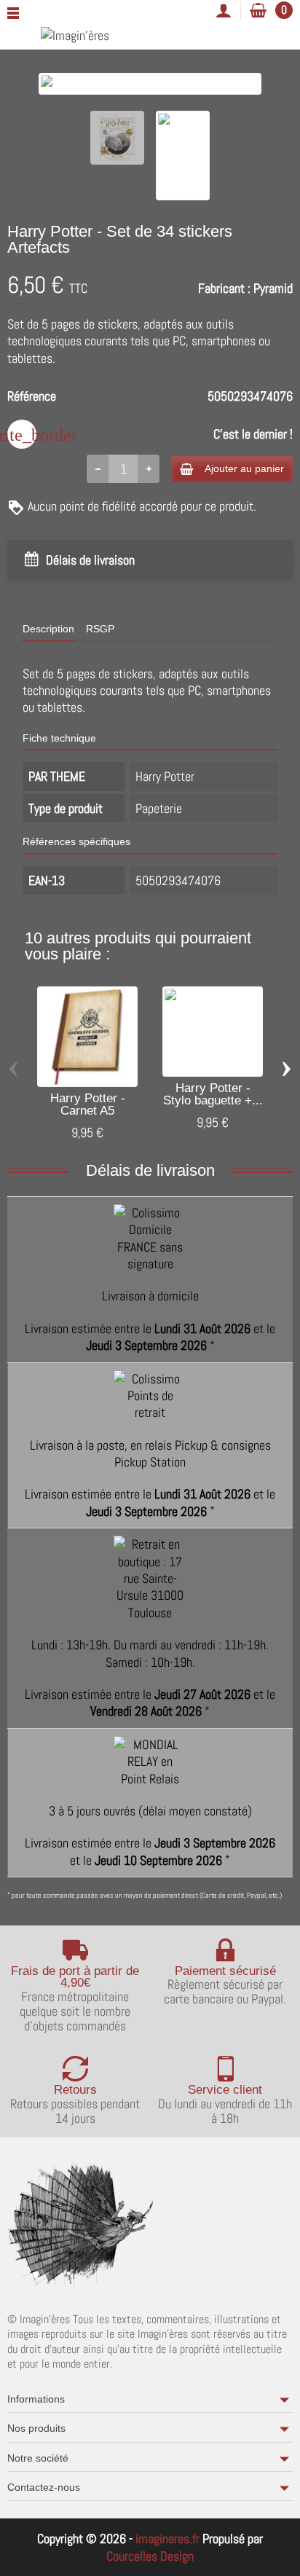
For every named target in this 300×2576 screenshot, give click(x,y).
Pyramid (273, 288)
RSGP (100, 629)
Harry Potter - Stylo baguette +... (213, 1094)
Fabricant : (224, 288)
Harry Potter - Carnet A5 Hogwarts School (88, 1111)
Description (48, 629)
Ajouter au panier (244, 468)
